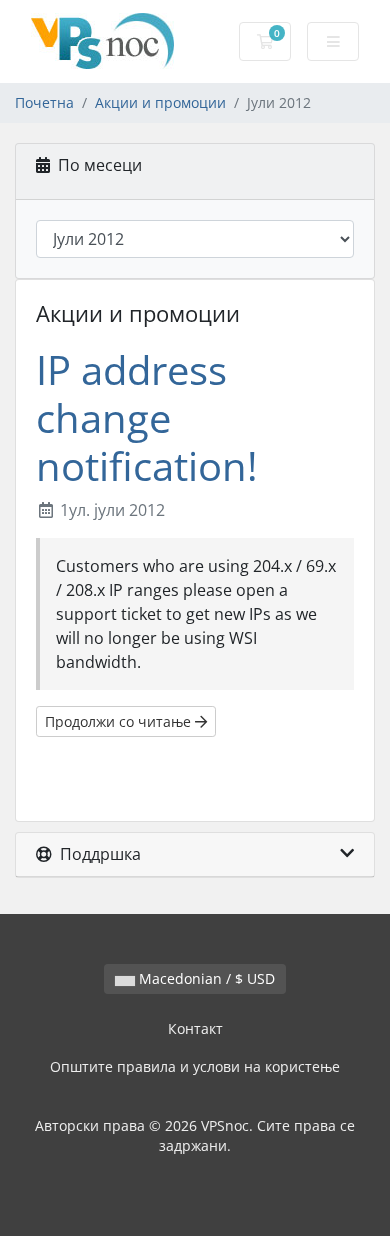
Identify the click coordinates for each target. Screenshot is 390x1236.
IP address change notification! (147, 417)
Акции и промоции (160, 102)
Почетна (44, 102)
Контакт (195, 1028)
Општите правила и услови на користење (195, 1066)
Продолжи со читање (120, 721)
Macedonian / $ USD (205, 978)
